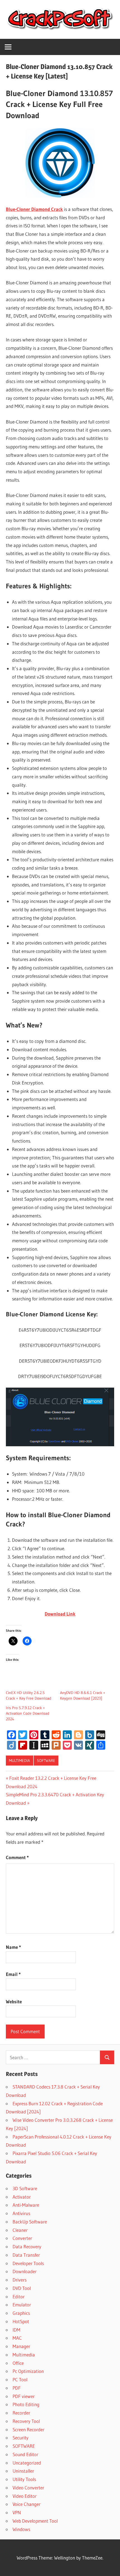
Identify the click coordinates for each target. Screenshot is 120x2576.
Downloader (25, 2271)
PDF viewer (24, 2396)
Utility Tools (24, 2479)
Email (13, 1974)
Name (13, 1947)
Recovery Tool (26, 2421)
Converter (22, 2238)
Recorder (21, 2413)
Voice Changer (27, 2504)
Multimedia (19, 1761)
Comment (17, 1857)
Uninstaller (23, 2471)
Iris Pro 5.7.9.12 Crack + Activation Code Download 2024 (28, 1713)
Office (18, 2363)
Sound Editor (25, 2454)
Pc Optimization (28, 2371)
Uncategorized (27, 2463)
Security (21, 2438)
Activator (22, 2197)
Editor (19, 2296)
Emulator (22, 2305)
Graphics (21, 2313)
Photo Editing (26, 2404)
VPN (17, 2512)
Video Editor (25, 2496)
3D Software (25, 2188)
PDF (17, 2388)
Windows (21, 2529)
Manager (21, 2346)
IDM (16, 2330)
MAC (17, 2338)
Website (14, 2001)
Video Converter (28, 2488)
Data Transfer (26, 2255)
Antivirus (21, 2213)
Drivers (20, 2280)
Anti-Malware (26, 2205)
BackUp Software (30, 2222)
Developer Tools (28, 2263)
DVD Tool (22, 2288)
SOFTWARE (46, 1761)
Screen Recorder (28, 2429)
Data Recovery (27, 2246)
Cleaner (20, 2230)
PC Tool (20, 2379)
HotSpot (21, 2321)
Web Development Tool (35, 2521)
